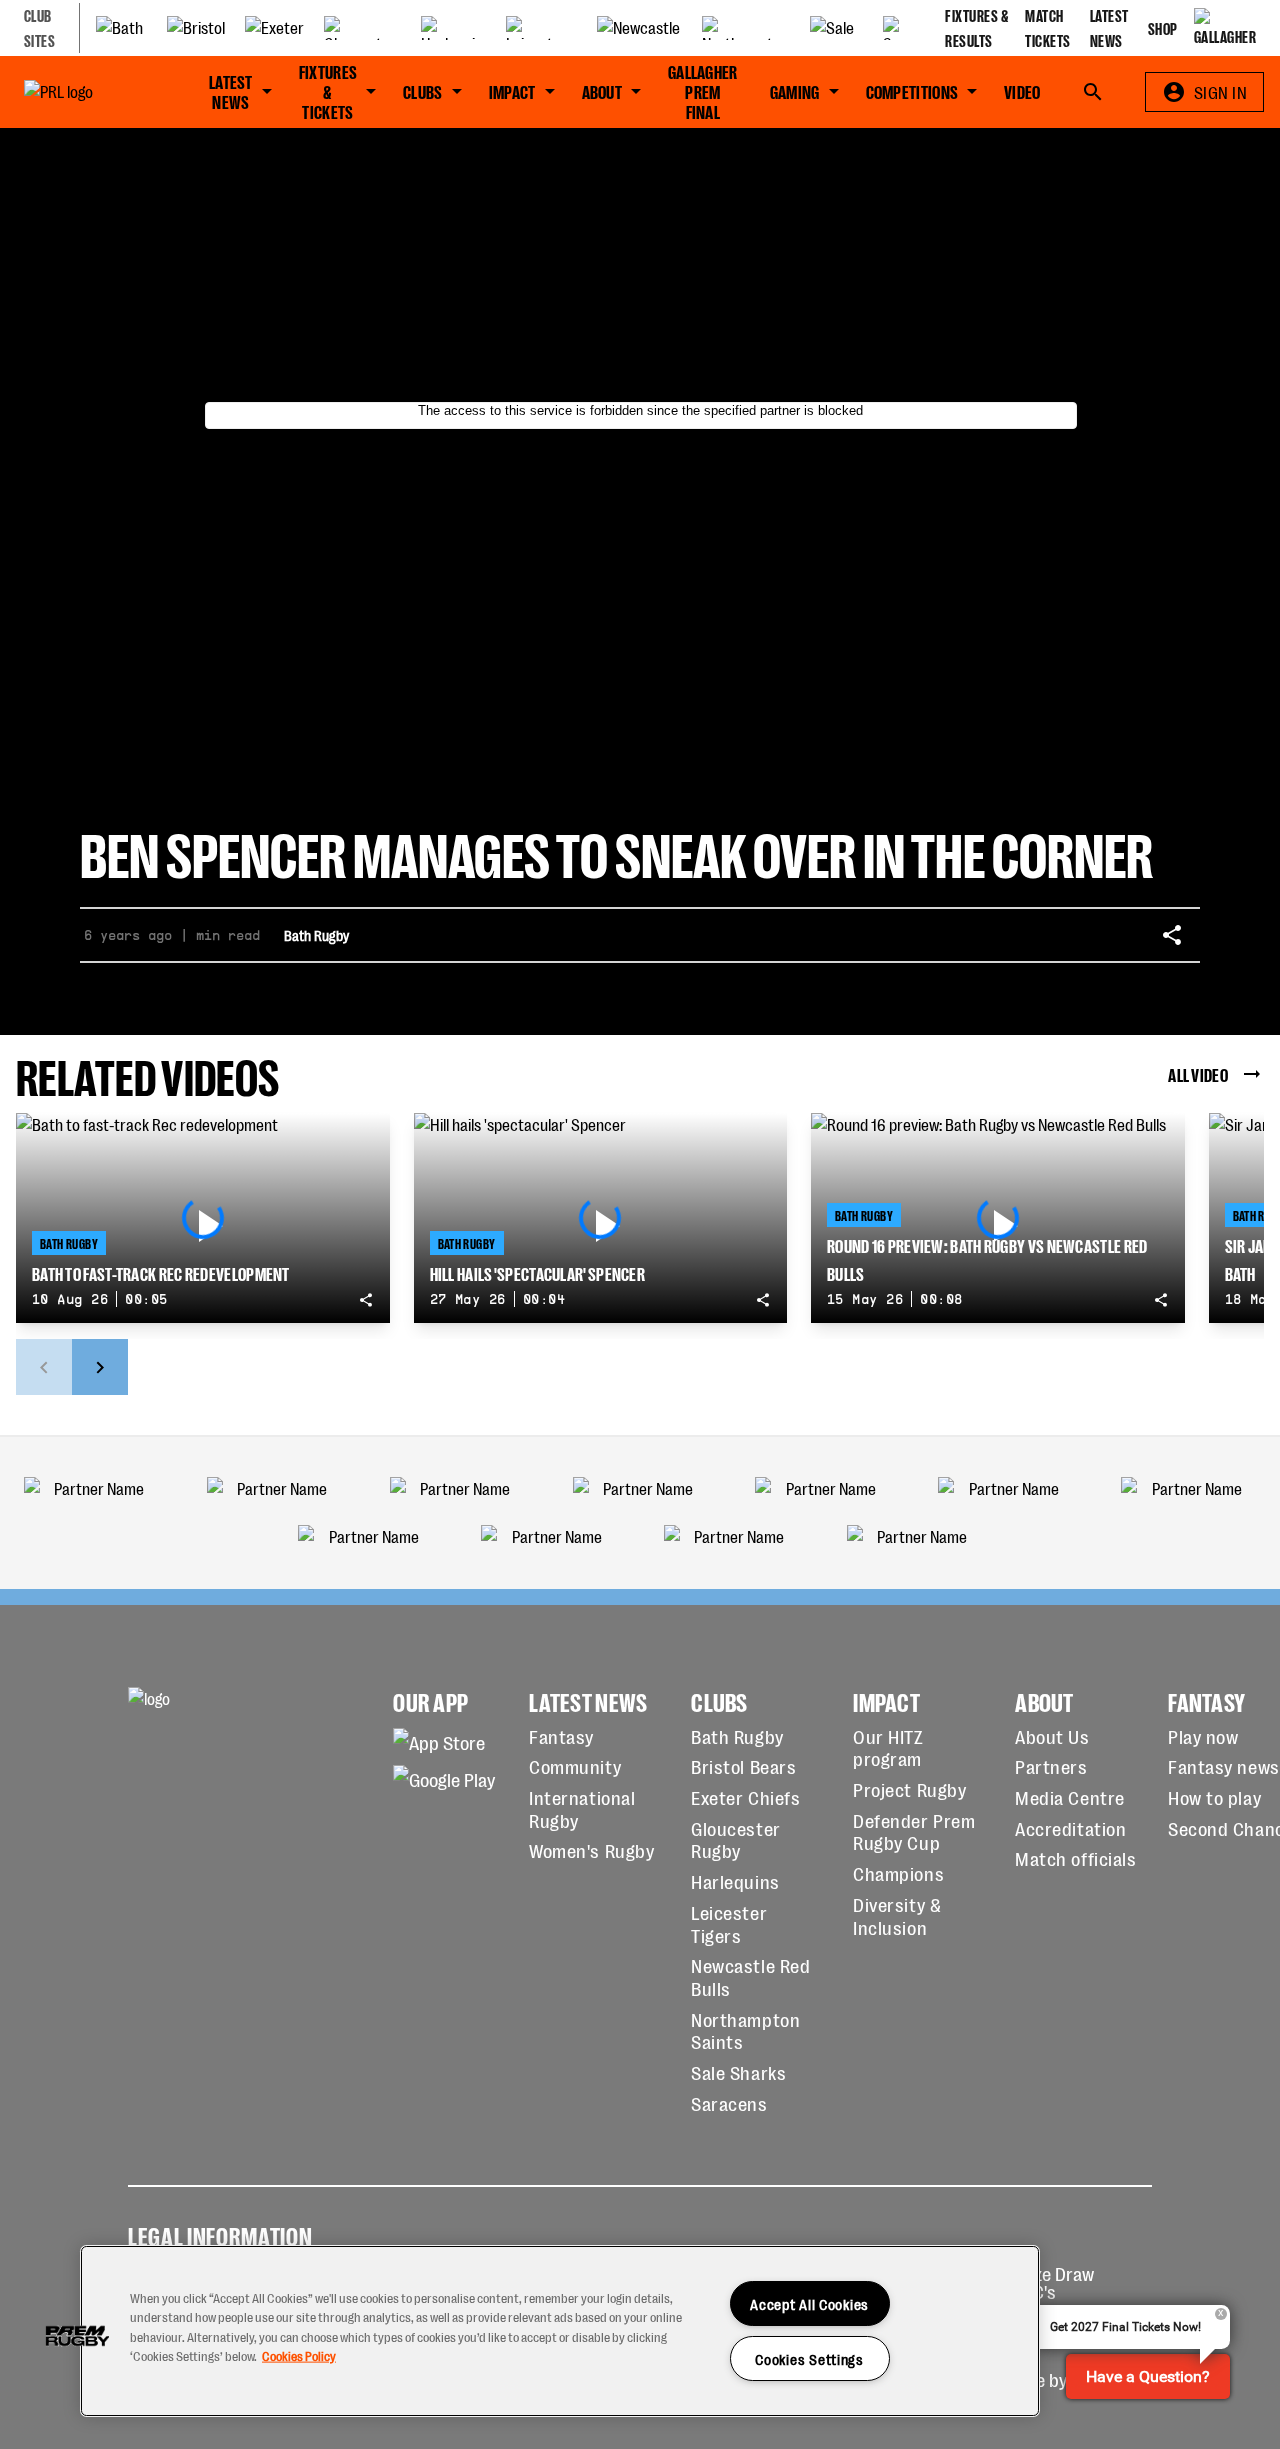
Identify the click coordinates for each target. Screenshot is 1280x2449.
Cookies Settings (809, 2358)
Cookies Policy (299, 2354)
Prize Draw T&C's (1053, 2282)
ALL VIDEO (1198, 1074)
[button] (77, 2336)
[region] (560, 2331)
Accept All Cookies (809, 2303)
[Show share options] (1172, 935)
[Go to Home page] (84, 92)
